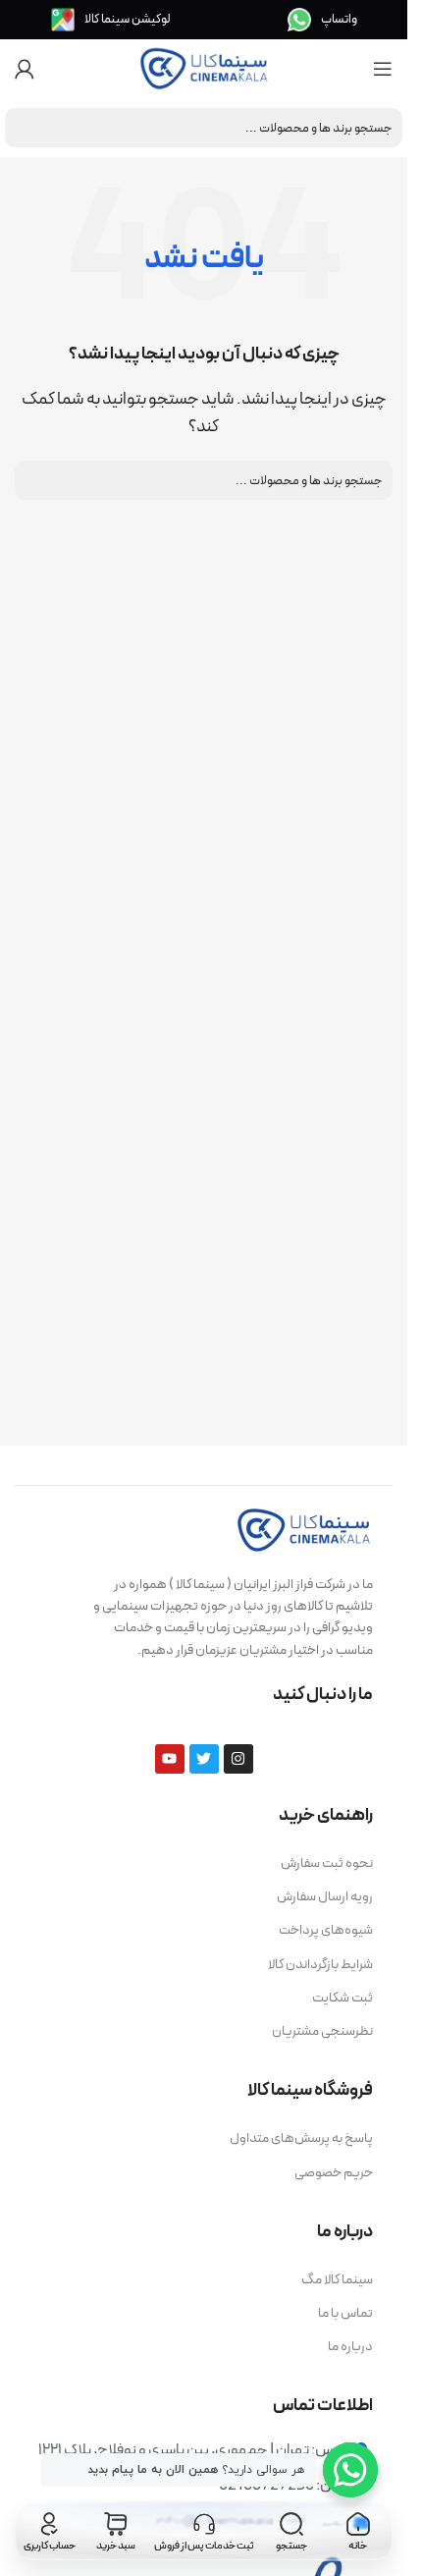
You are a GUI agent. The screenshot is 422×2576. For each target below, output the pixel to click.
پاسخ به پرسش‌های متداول (301, 2138)
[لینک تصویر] (304, 1528)
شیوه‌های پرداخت (326, 1930)
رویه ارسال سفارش (325, 1897)
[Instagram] (238, 1759)
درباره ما (350, 2347)
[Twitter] (204, 1759)
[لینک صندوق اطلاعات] (322, 20)
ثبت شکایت (343, 1998)
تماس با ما (345, 2313)
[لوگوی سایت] (204, 68)
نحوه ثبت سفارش (327, 1863)
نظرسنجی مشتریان (322, 2031)
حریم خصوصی (334, 2173)
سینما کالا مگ (337, 2280)
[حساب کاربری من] (25, 69)
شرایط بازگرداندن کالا (320, 1965)
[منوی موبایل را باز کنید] (383, 69)
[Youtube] (170, 1759)
